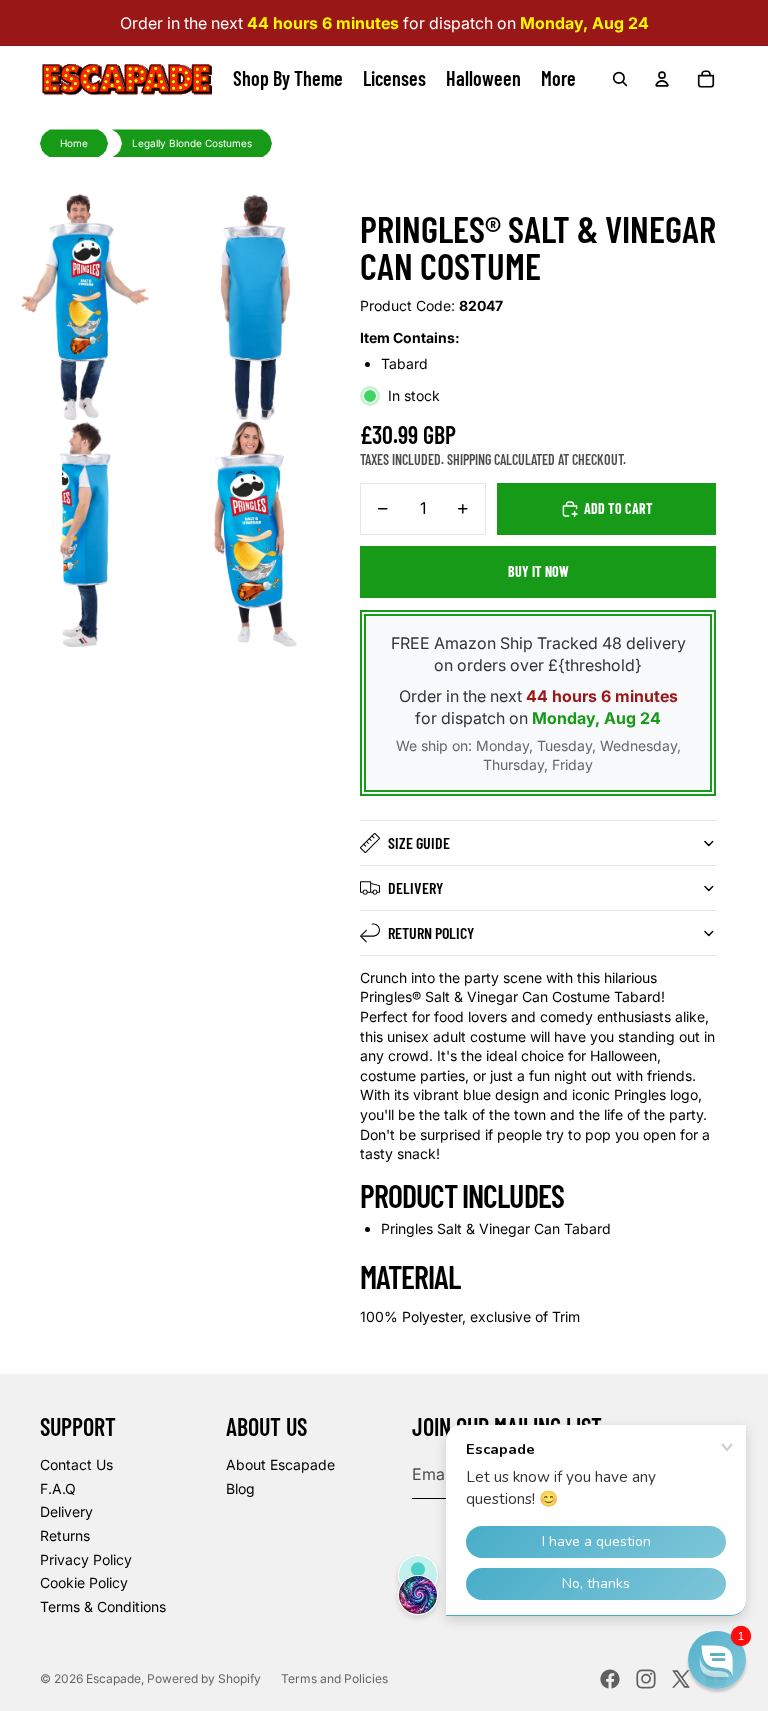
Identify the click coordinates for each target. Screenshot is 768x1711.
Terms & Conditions (103, 1606)
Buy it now (538, 571)
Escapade (113, 1678)
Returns (65, 1535)
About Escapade (280, 1464)
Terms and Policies (334, 1678)
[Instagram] (646, 1679)
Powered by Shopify (204, 1678)
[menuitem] (558, 79)
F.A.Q (58, 1488)
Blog (240, 1488)
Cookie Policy (84, 1582)
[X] (681, 1679)
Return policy (431, 932)
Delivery (415, 887)
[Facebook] (610, 1679)
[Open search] (620, 79)
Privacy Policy (86, 1559)
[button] (717, 1660)
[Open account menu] (662, 79)
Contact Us (76, 1464)
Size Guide (419, 842)
